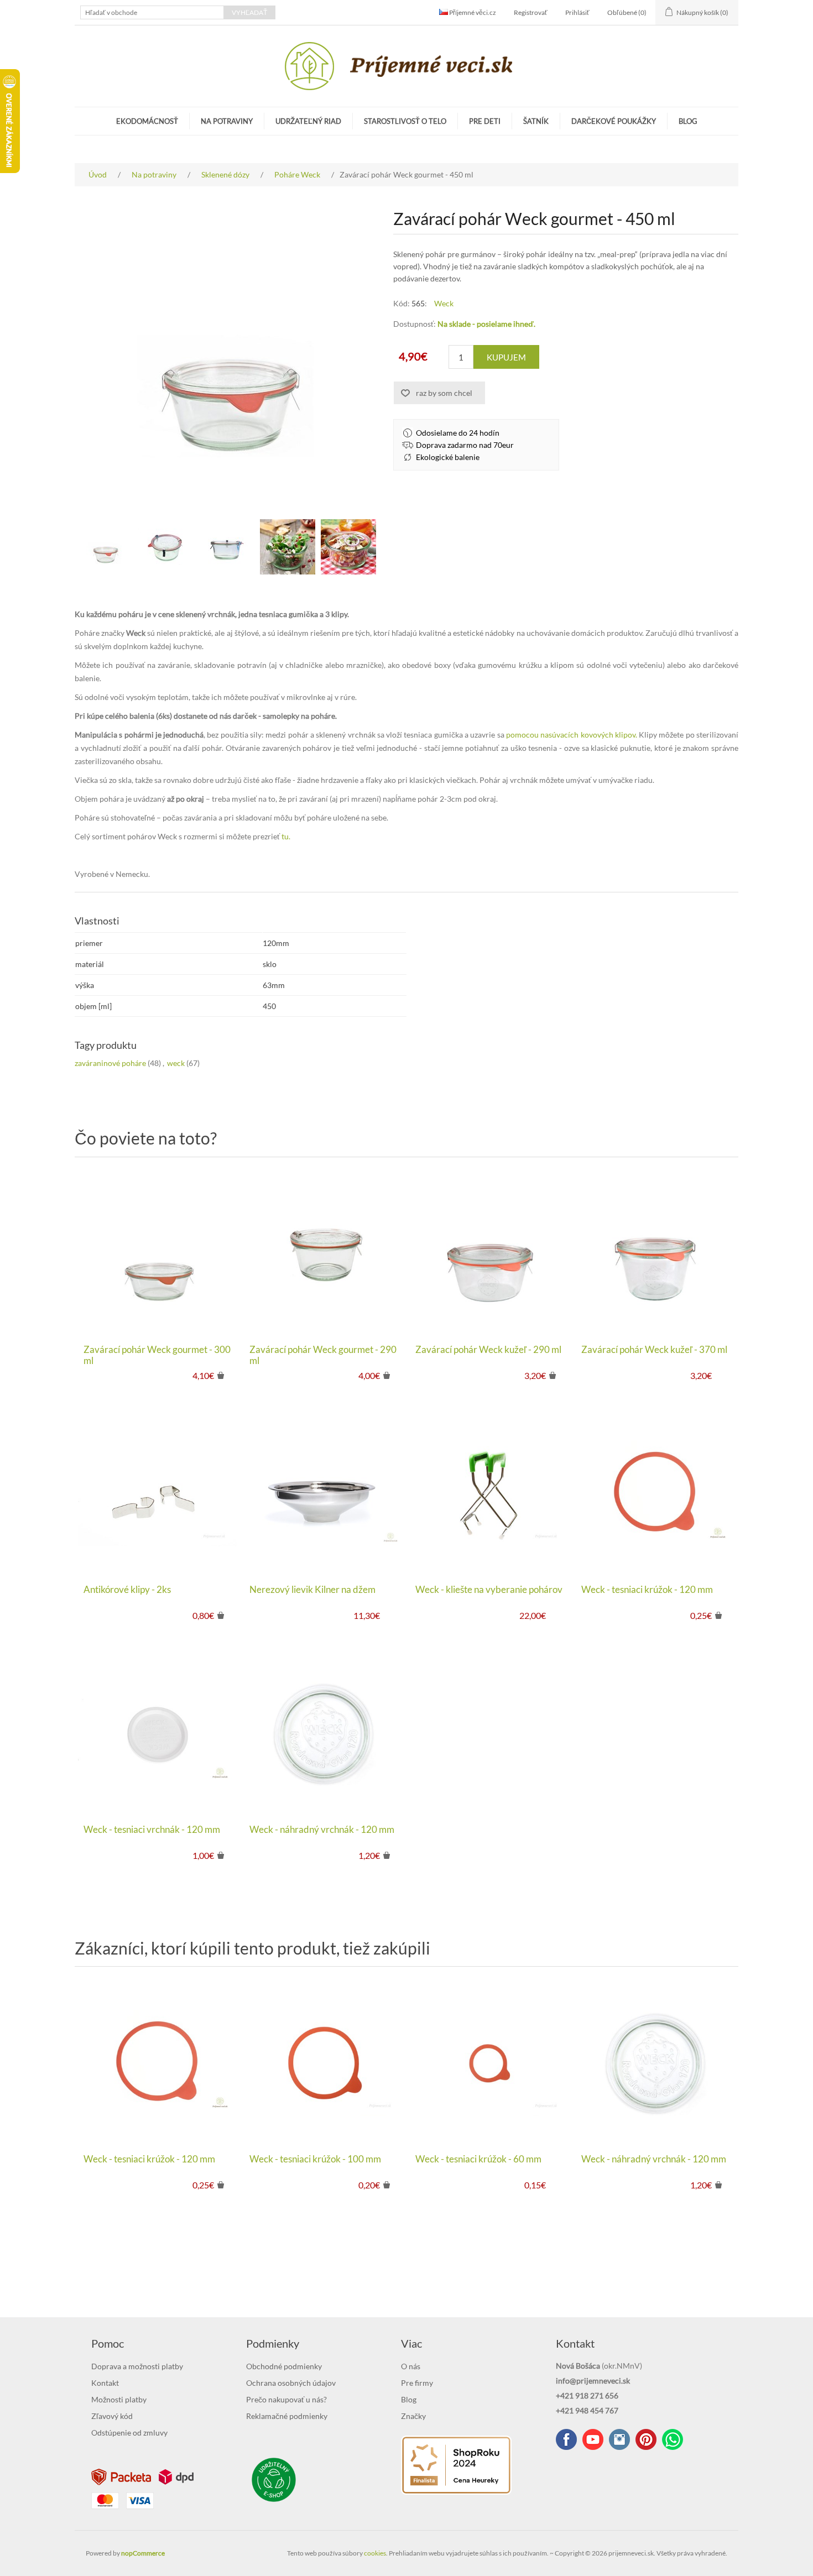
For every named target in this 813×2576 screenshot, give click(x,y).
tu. (285, 836)
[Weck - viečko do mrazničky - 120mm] (158, 1733)
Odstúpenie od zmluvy (129, 2433)
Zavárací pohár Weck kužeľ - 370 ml (654, 1350)
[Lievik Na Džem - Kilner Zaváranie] (324, 1493)
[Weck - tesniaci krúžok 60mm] (489, 2063)
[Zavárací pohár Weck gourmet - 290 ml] (324, 1253)
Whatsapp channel (673, 2439)
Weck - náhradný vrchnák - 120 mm (322, 1830)
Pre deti (485, 121)
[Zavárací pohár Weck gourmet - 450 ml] (105, 547)
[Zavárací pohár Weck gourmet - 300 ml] (158, 1253)
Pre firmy (417, 2383)
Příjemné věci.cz (472, 12)
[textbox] (152, 12)
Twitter (619, 2439)
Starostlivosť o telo (405, 121)
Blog (688, 121)
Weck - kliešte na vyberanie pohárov (489, 1590)
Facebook (566, 2439)
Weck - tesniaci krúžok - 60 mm (478, 2159)
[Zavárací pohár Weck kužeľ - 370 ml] (655, 1253)
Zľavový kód (112, 2416)
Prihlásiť (577, 12)
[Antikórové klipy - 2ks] (158, 1493)
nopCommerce (143, 2553)
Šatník (536, 121)
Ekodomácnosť (147, 121)
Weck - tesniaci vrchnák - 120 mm (152, 1830)
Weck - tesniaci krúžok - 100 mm (315, 2159)
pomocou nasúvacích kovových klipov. (572, 735)
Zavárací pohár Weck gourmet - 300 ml (157, 1355)
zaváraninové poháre (110, 1063)
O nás (411, 2366)
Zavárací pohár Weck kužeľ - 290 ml (488, 1350)
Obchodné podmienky (284, 2366)
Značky (413, 2416)
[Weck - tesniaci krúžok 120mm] (655, 1493)
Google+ (646, 2439)
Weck (444, 303)
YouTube (593, 2439)
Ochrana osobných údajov (291, 2383)
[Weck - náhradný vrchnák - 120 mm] (324, 1733)
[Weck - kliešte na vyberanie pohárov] (489, 1493)
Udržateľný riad (308, 121)
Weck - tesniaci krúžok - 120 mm (647, 1590)
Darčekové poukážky (614, 121)
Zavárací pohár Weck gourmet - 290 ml (323, 1355)
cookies (375, 2553)
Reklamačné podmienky (287, 2416)
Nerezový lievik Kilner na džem (312, 1590)
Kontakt (105, 2383)
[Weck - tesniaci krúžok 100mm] (324, 2063)
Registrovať (531, 12)
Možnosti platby (119, 2399)
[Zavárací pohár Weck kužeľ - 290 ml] (489, 1253)
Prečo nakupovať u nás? (286, 2399)
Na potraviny (227, 121)
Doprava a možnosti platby (137, 2366)
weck (176, 1063)
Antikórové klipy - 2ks (127, 1590)
